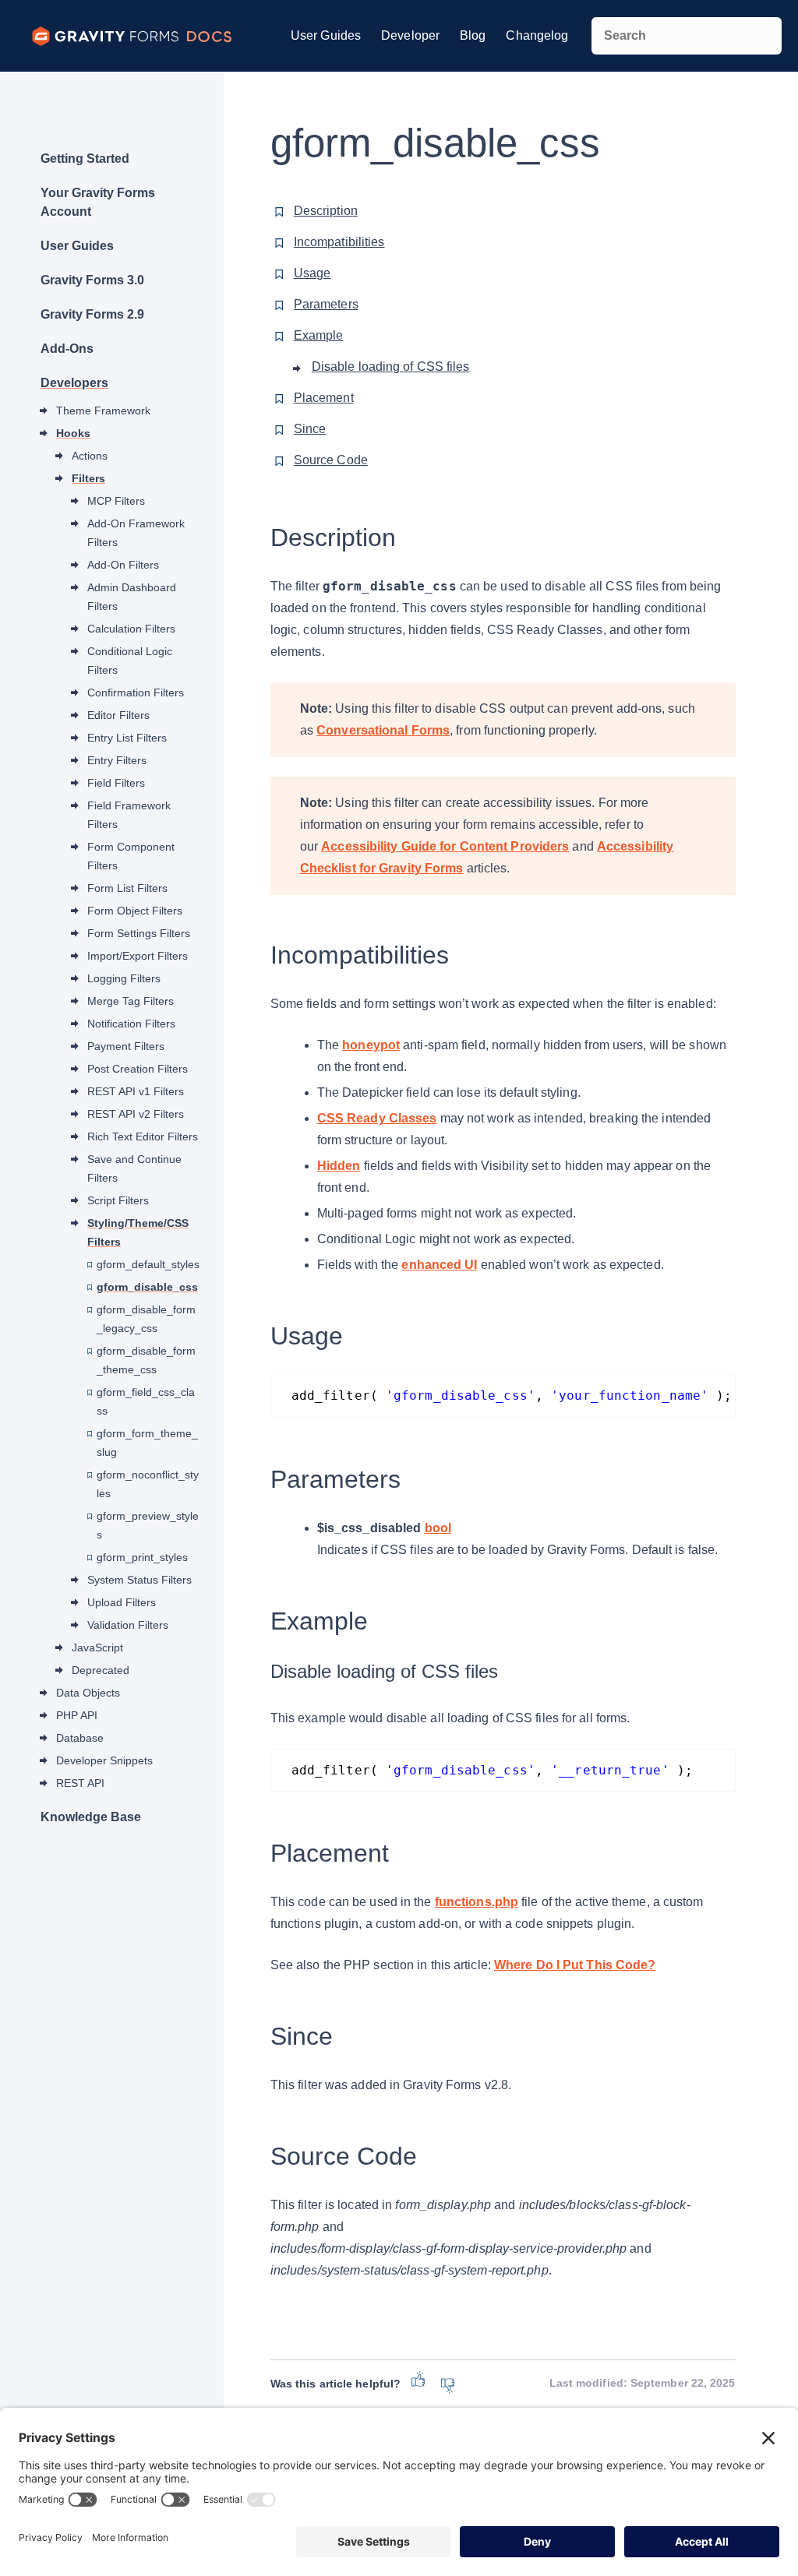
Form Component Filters (131, 856)
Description (326, 211)
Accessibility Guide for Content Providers (445, 846)
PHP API (77, 1715)
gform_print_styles (142, 1557)
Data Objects (88, 1693)
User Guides (326, 35)
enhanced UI (439, 1265)
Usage (312, 273)
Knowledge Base (91, 1817)
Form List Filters (127, 888)
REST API (80, 1783)
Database (80, 1738)
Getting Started (85, 159)
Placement (324, 398)
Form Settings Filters (139, 933)
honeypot (371, 1045)
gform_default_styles (148, 1264)
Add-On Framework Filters (136, 533)
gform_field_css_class (146, 1401)
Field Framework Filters (129, 815)
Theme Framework (103, 411)
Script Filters (118, 1200)
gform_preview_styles (148, 1525)
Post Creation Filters (138, 1069)
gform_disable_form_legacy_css (146, 1319)
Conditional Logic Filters (130, 661)
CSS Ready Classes (377, 1118)
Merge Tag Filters (131, 1001)
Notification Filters (131, 1024)
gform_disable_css (147, 1287)
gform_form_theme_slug (147, 1443)
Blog (473, 35)
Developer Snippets (104, 1760)
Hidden (339, 1166)
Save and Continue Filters (134, 1168)
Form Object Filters (135, 911)
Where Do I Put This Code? (575, 1965)
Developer (410, 35)
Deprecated (101, 1670)
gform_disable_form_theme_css (146, 1360)
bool (438, 1528)
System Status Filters (139, 1580)
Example (319, 335)
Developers (74, 383)
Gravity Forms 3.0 (92, 280)
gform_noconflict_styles (148, 1484)
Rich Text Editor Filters (143, 1136)
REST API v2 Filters (136, 1114)
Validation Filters (128, 1625)
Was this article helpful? (335, 2384)
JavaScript (97, 1647)
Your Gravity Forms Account (98, 202)
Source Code (331, 460)
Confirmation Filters (136, 692)
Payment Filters (126, 1046)
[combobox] (686, 36)
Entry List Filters (127, 738)
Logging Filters (124, 978)
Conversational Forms (383, 730)
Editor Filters (118, 715)
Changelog (537, 35)
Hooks (73, 433)
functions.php (477, 1902)
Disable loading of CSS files (391, 366)
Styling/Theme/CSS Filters (138, 1232)
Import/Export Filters (138, 956)
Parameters (326, 304)
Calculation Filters (131, 629)
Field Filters (116, 783)
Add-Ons (67, 349)
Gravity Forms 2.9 (92, 314)
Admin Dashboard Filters (132, 597)
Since (310, 429)
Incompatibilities (339, 242)
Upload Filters (122, 1602)
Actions (90, 456)
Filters (88, 478)
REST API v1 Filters (136, 1091)
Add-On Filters (123, 565)
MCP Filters (116, 501)
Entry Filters (117, 760)
